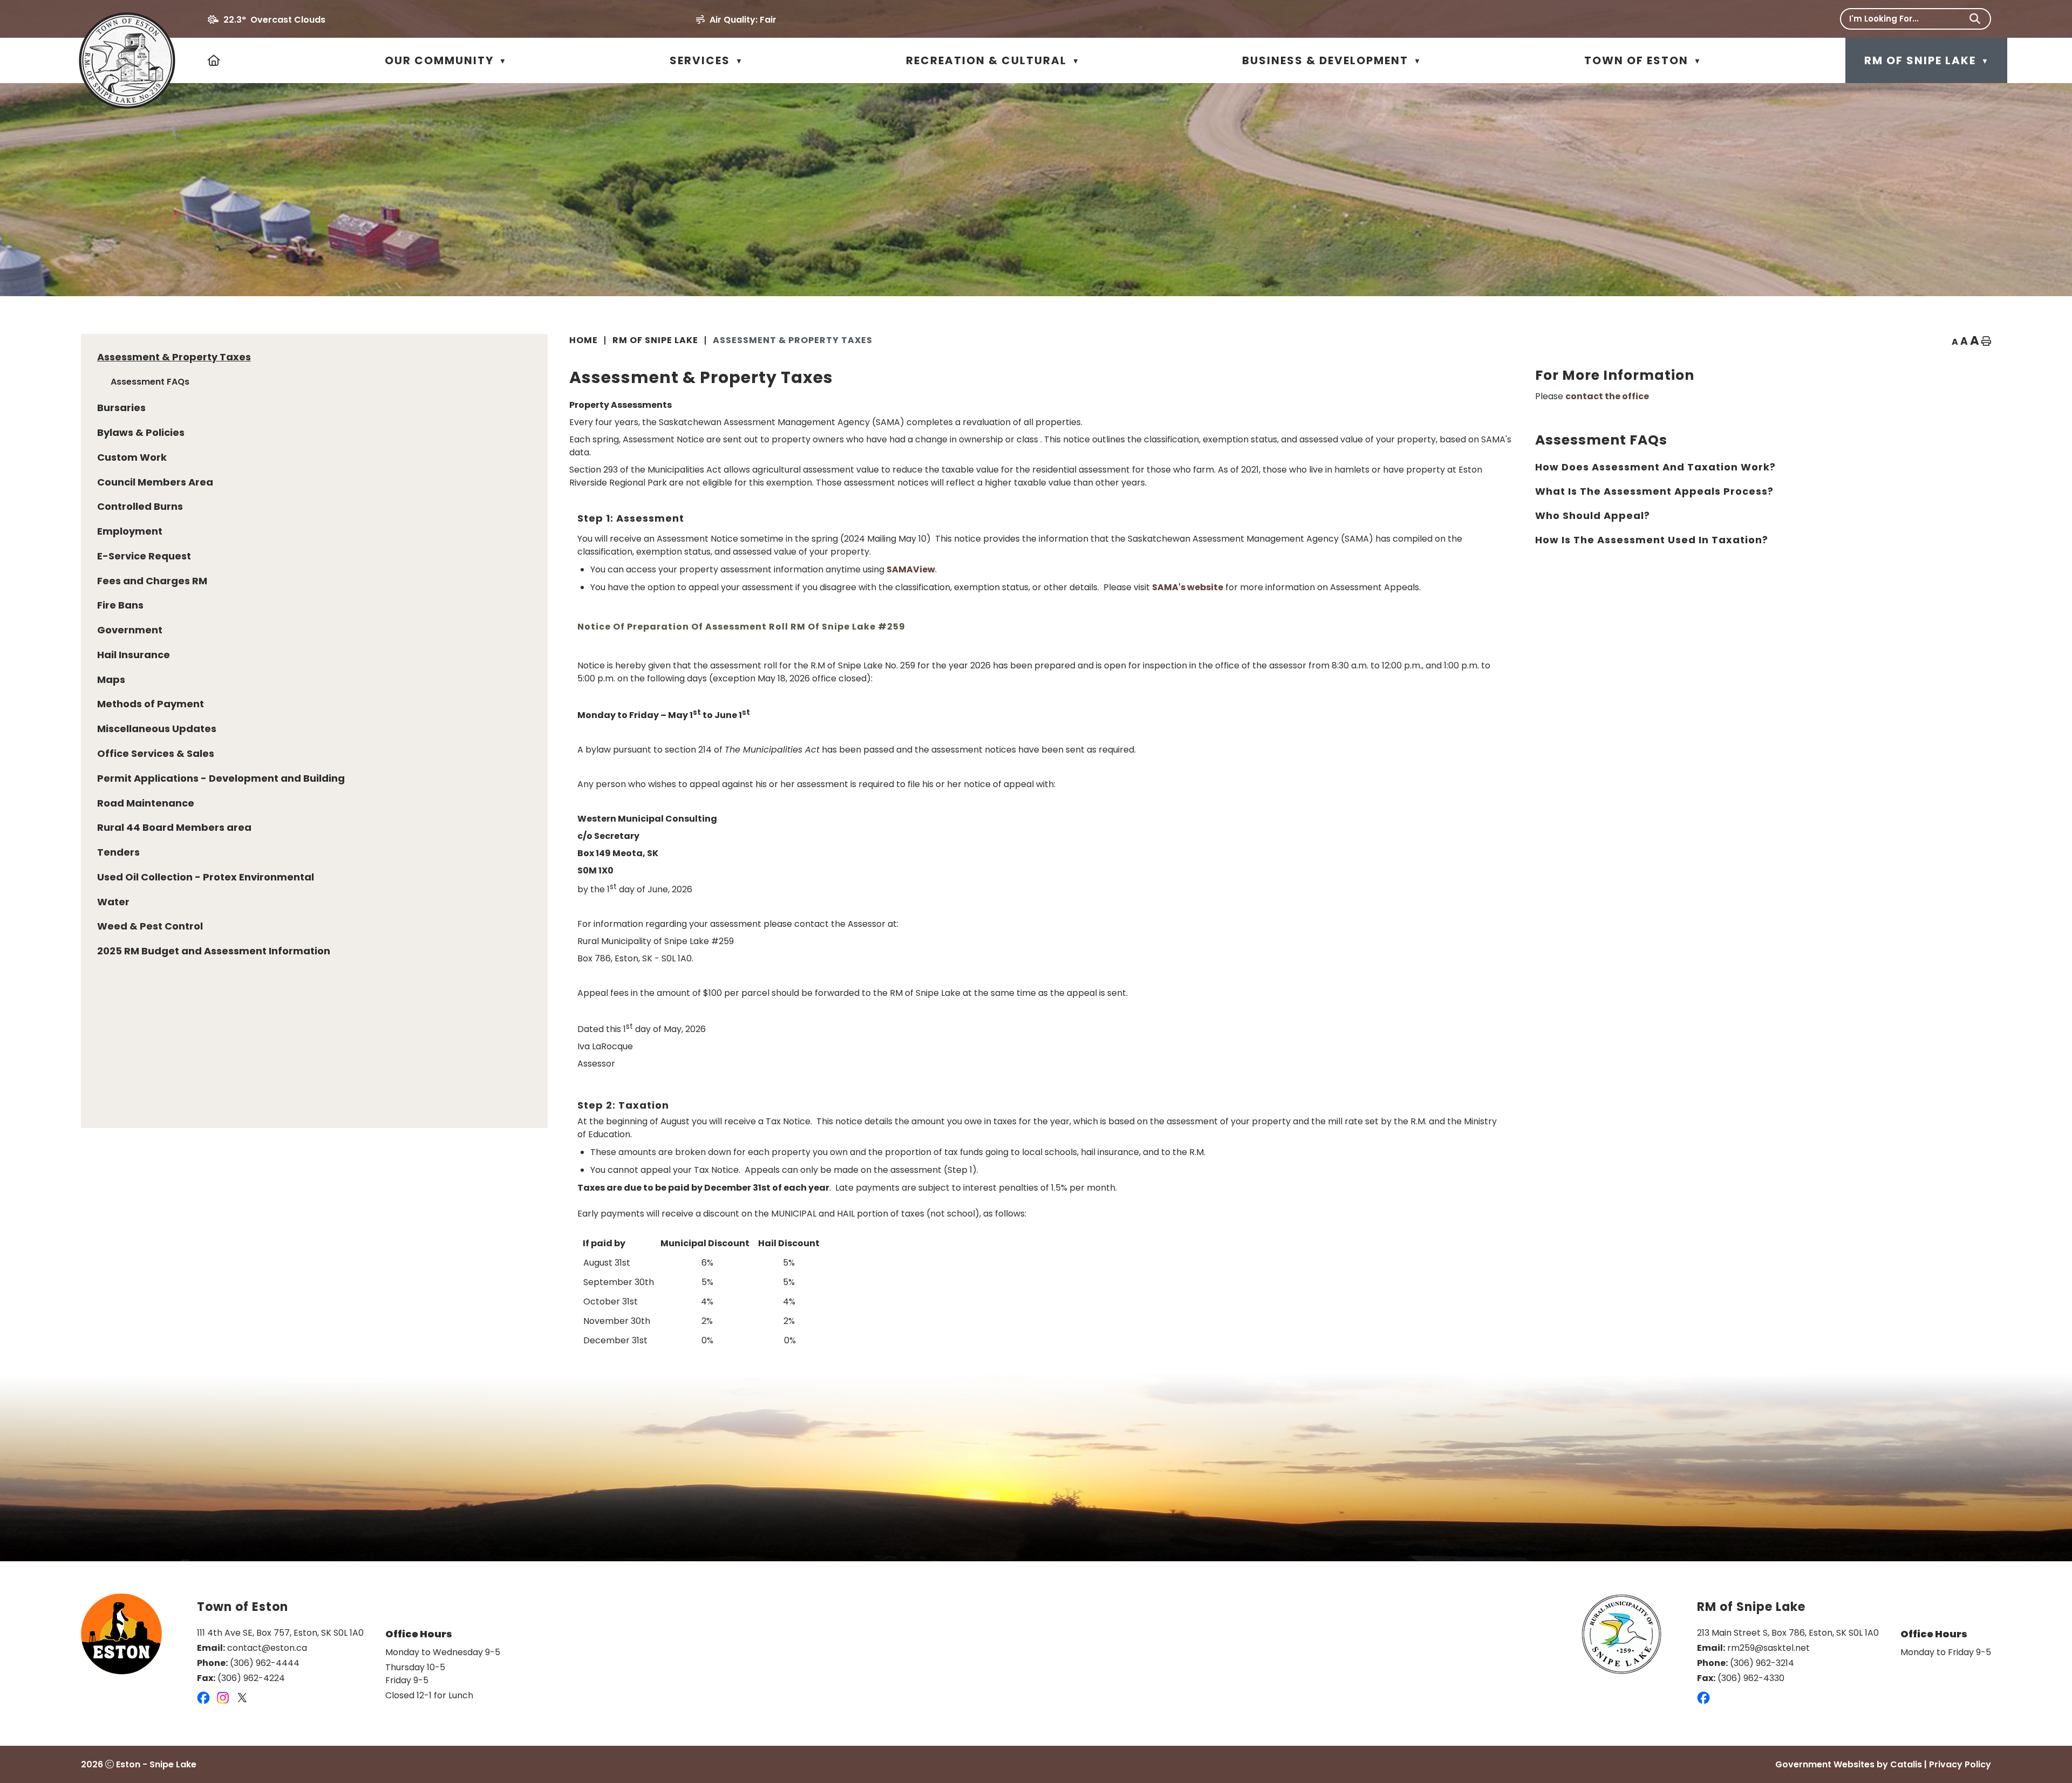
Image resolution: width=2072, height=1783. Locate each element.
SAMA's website (1188, 587)
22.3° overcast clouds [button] (274, 20)
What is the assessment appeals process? (1654, 491)
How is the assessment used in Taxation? (1652, 540)
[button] (1975, 19)
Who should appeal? (1593, 515)
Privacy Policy (1960, 1764)
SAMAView (911, 569)
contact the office (1607, 396)
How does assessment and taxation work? (1655, 467)
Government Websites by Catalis (1849, 1764)
